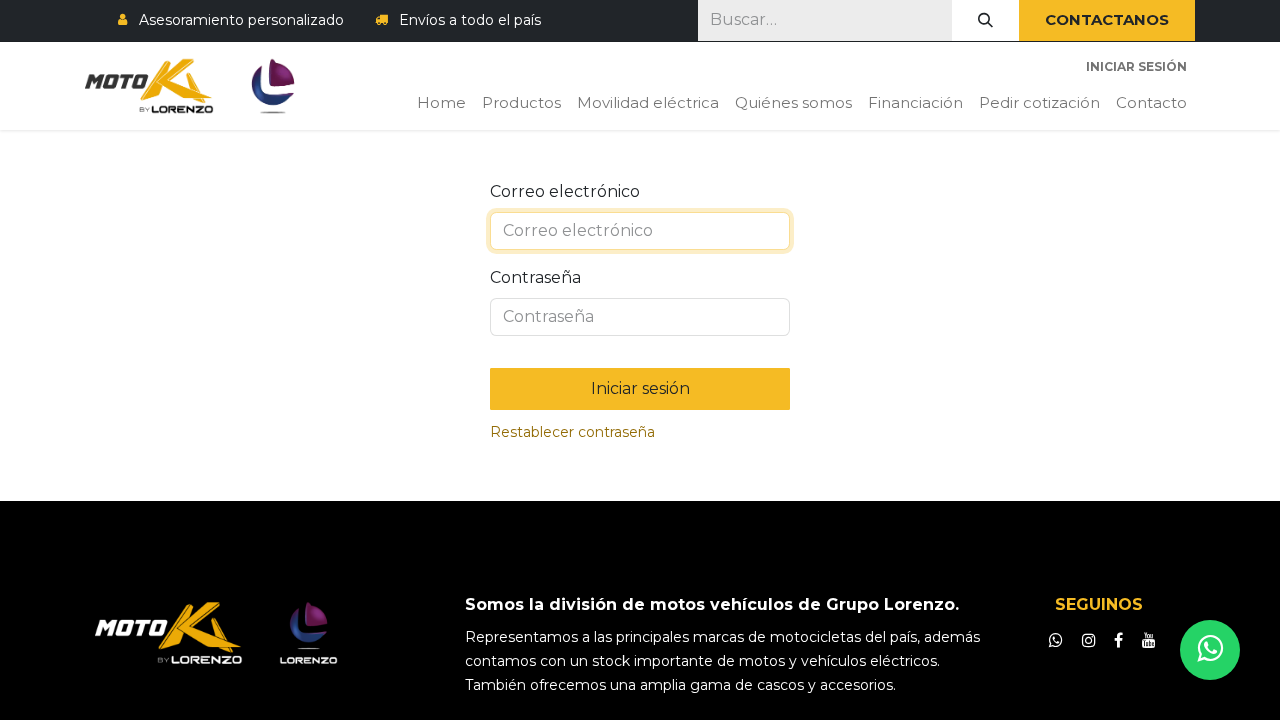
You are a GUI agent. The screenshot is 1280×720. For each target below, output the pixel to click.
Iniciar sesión (1136, 66)
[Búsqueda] (985, 20)
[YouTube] (1149, 640)
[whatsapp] (1056, 640)
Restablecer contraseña (572, 432)
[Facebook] (1118, 640)
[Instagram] (1089, 640)
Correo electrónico (565, 191)
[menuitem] (441, 103)
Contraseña (535, 277)
